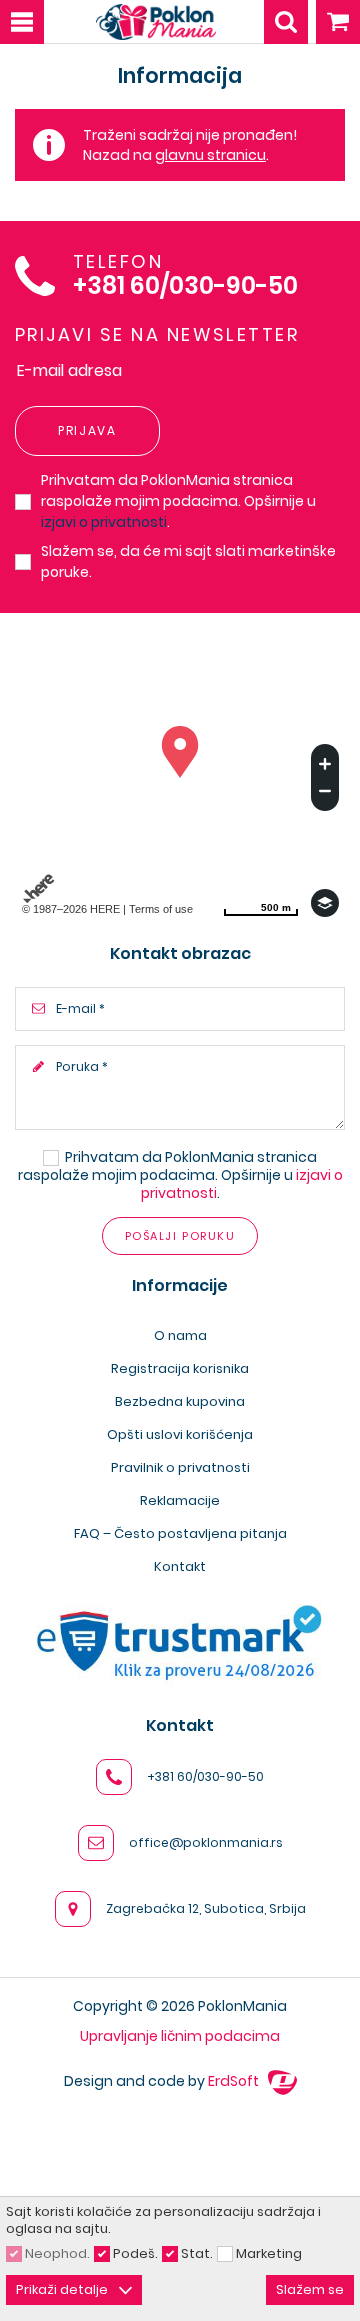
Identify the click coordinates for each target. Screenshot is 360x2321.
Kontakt (180, 1566)
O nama (180, 1335)
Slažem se (310, 2289)
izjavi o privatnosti (104, 522)
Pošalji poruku (180, 1236)
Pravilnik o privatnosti (180, 1467)
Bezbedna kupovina (180, 1401)
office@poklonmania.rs (206, 1842)
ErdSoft (235, 2081)
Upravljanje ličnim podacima (180, 2036)
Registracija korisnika (180, 1368)
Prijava (87, 430)
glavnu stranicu (210, 155)
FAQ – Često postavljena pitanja (180, 1533)
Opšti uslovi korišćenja (180, 1434)
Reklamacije (180, 1500)
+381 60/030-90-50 (185, 286)
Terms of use (161, 909)
